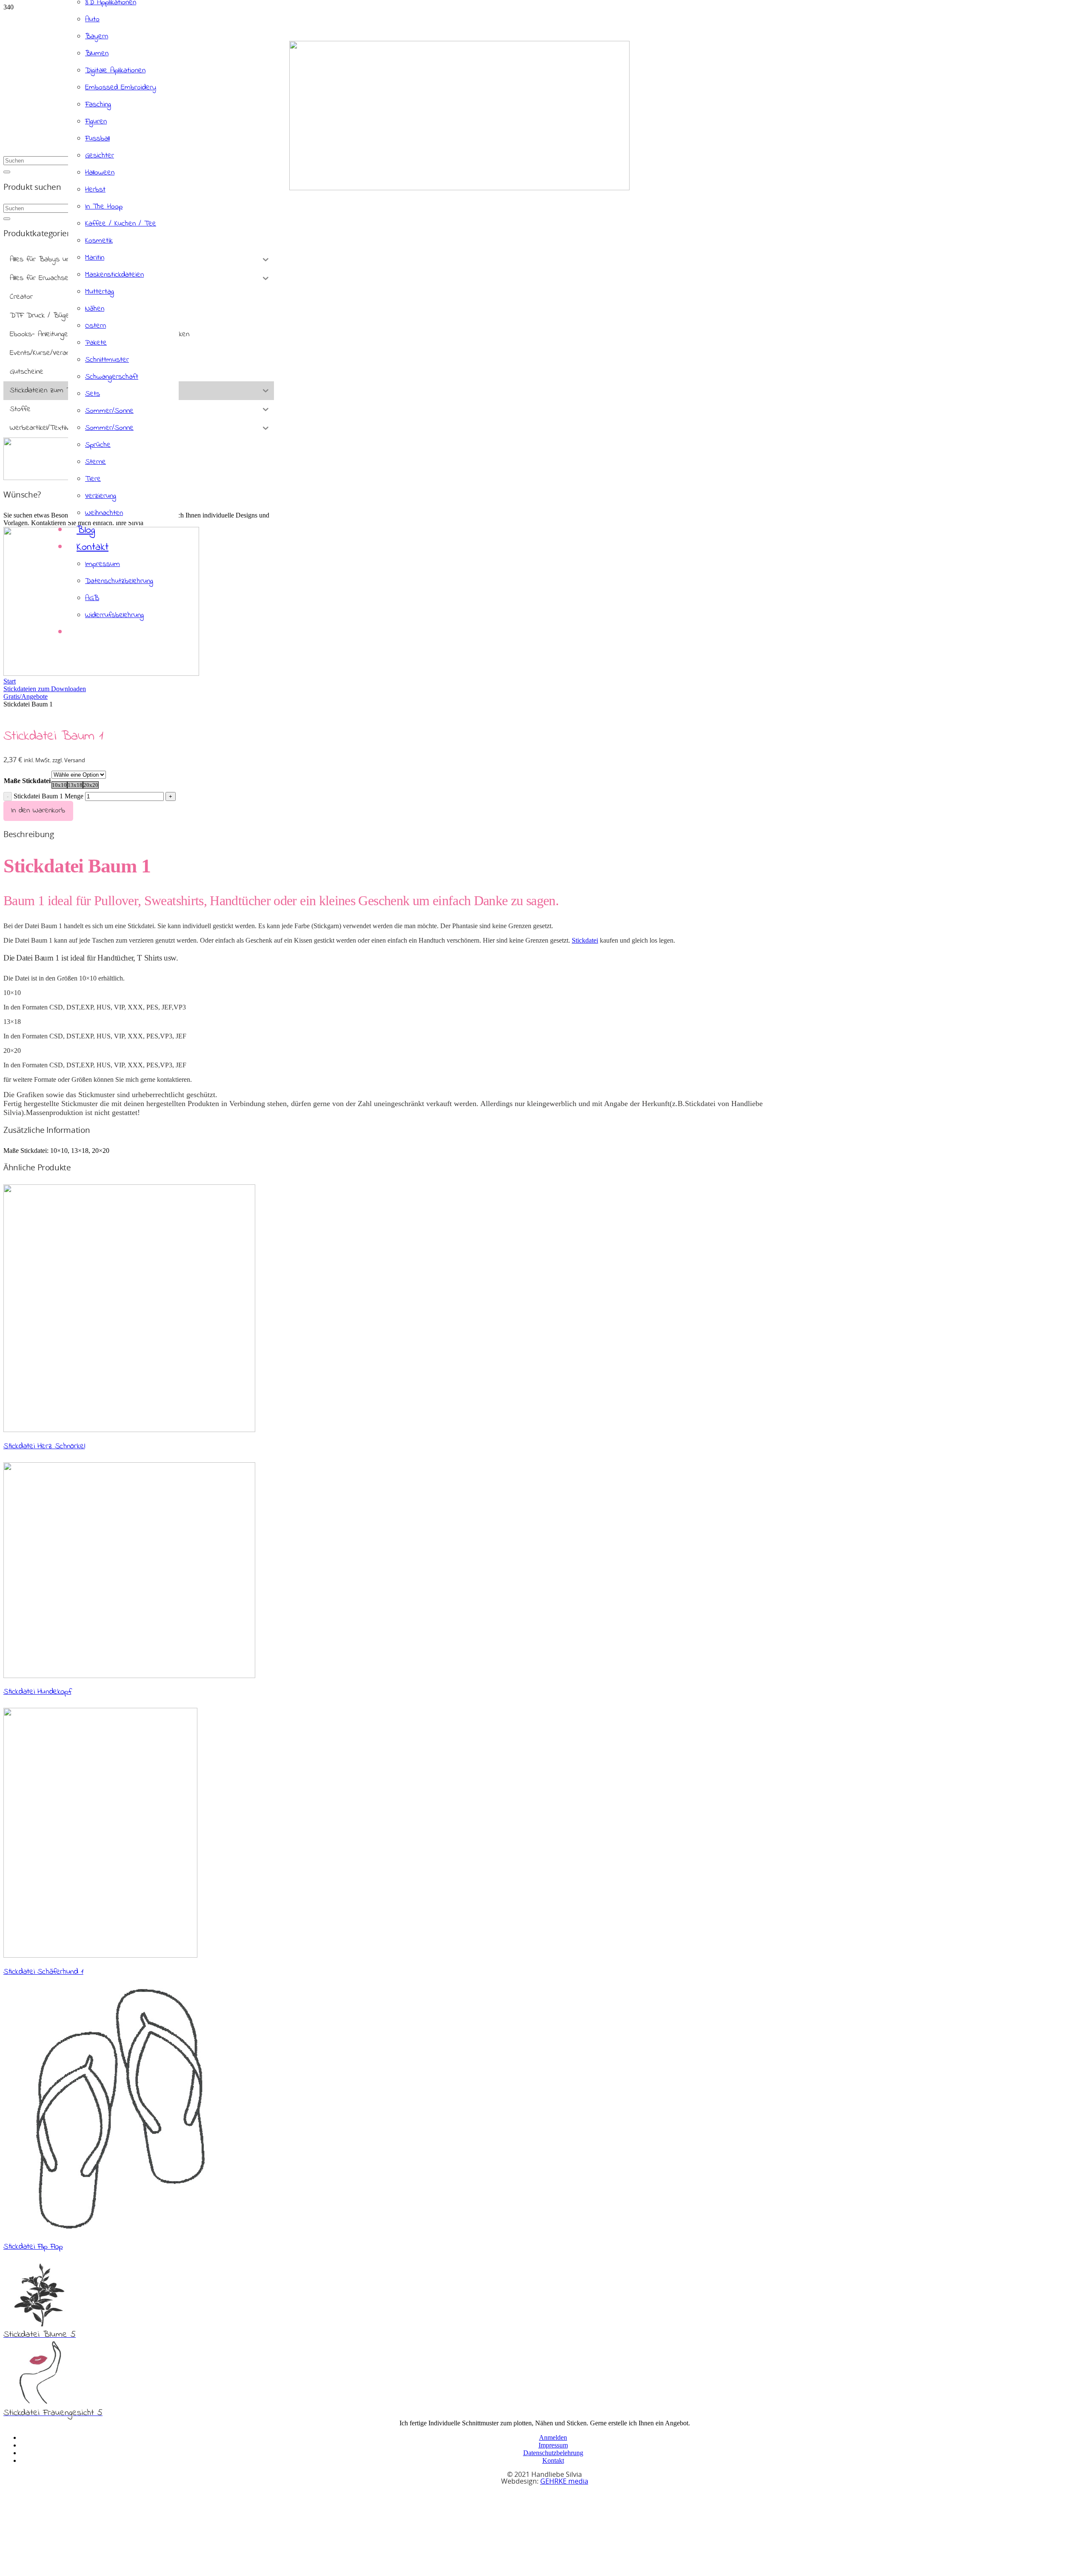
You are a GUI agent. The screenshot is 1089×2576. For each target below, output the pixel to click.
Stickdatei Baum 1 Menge (48, 796)
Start (10, 681)
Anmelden (553, 2437)
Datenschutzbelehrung (553, 2453)
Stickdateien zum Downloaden (45, 689)
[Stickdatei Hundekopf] (129, 1676)
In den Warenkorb (38, 811)
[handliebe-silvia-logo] (459, 188)
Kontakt (553, 2460)
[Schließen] (7, 172)
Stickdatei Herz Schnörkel (44, 1446)
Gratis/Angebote (26, 696)
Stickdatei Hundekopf (37, 1692)
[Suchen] (7, 219)
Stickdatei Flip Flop (33, 2247)
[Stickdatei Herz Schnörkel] (129, 1430)
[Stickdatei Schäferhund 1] (100, 1955)
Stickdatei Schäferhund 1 (43, 1972)
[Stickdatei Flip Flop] (119, 2230)
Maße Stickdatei (27, 781)
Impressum (553, 2445)
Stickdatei (585, 940)
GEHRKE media (564, 2482)
